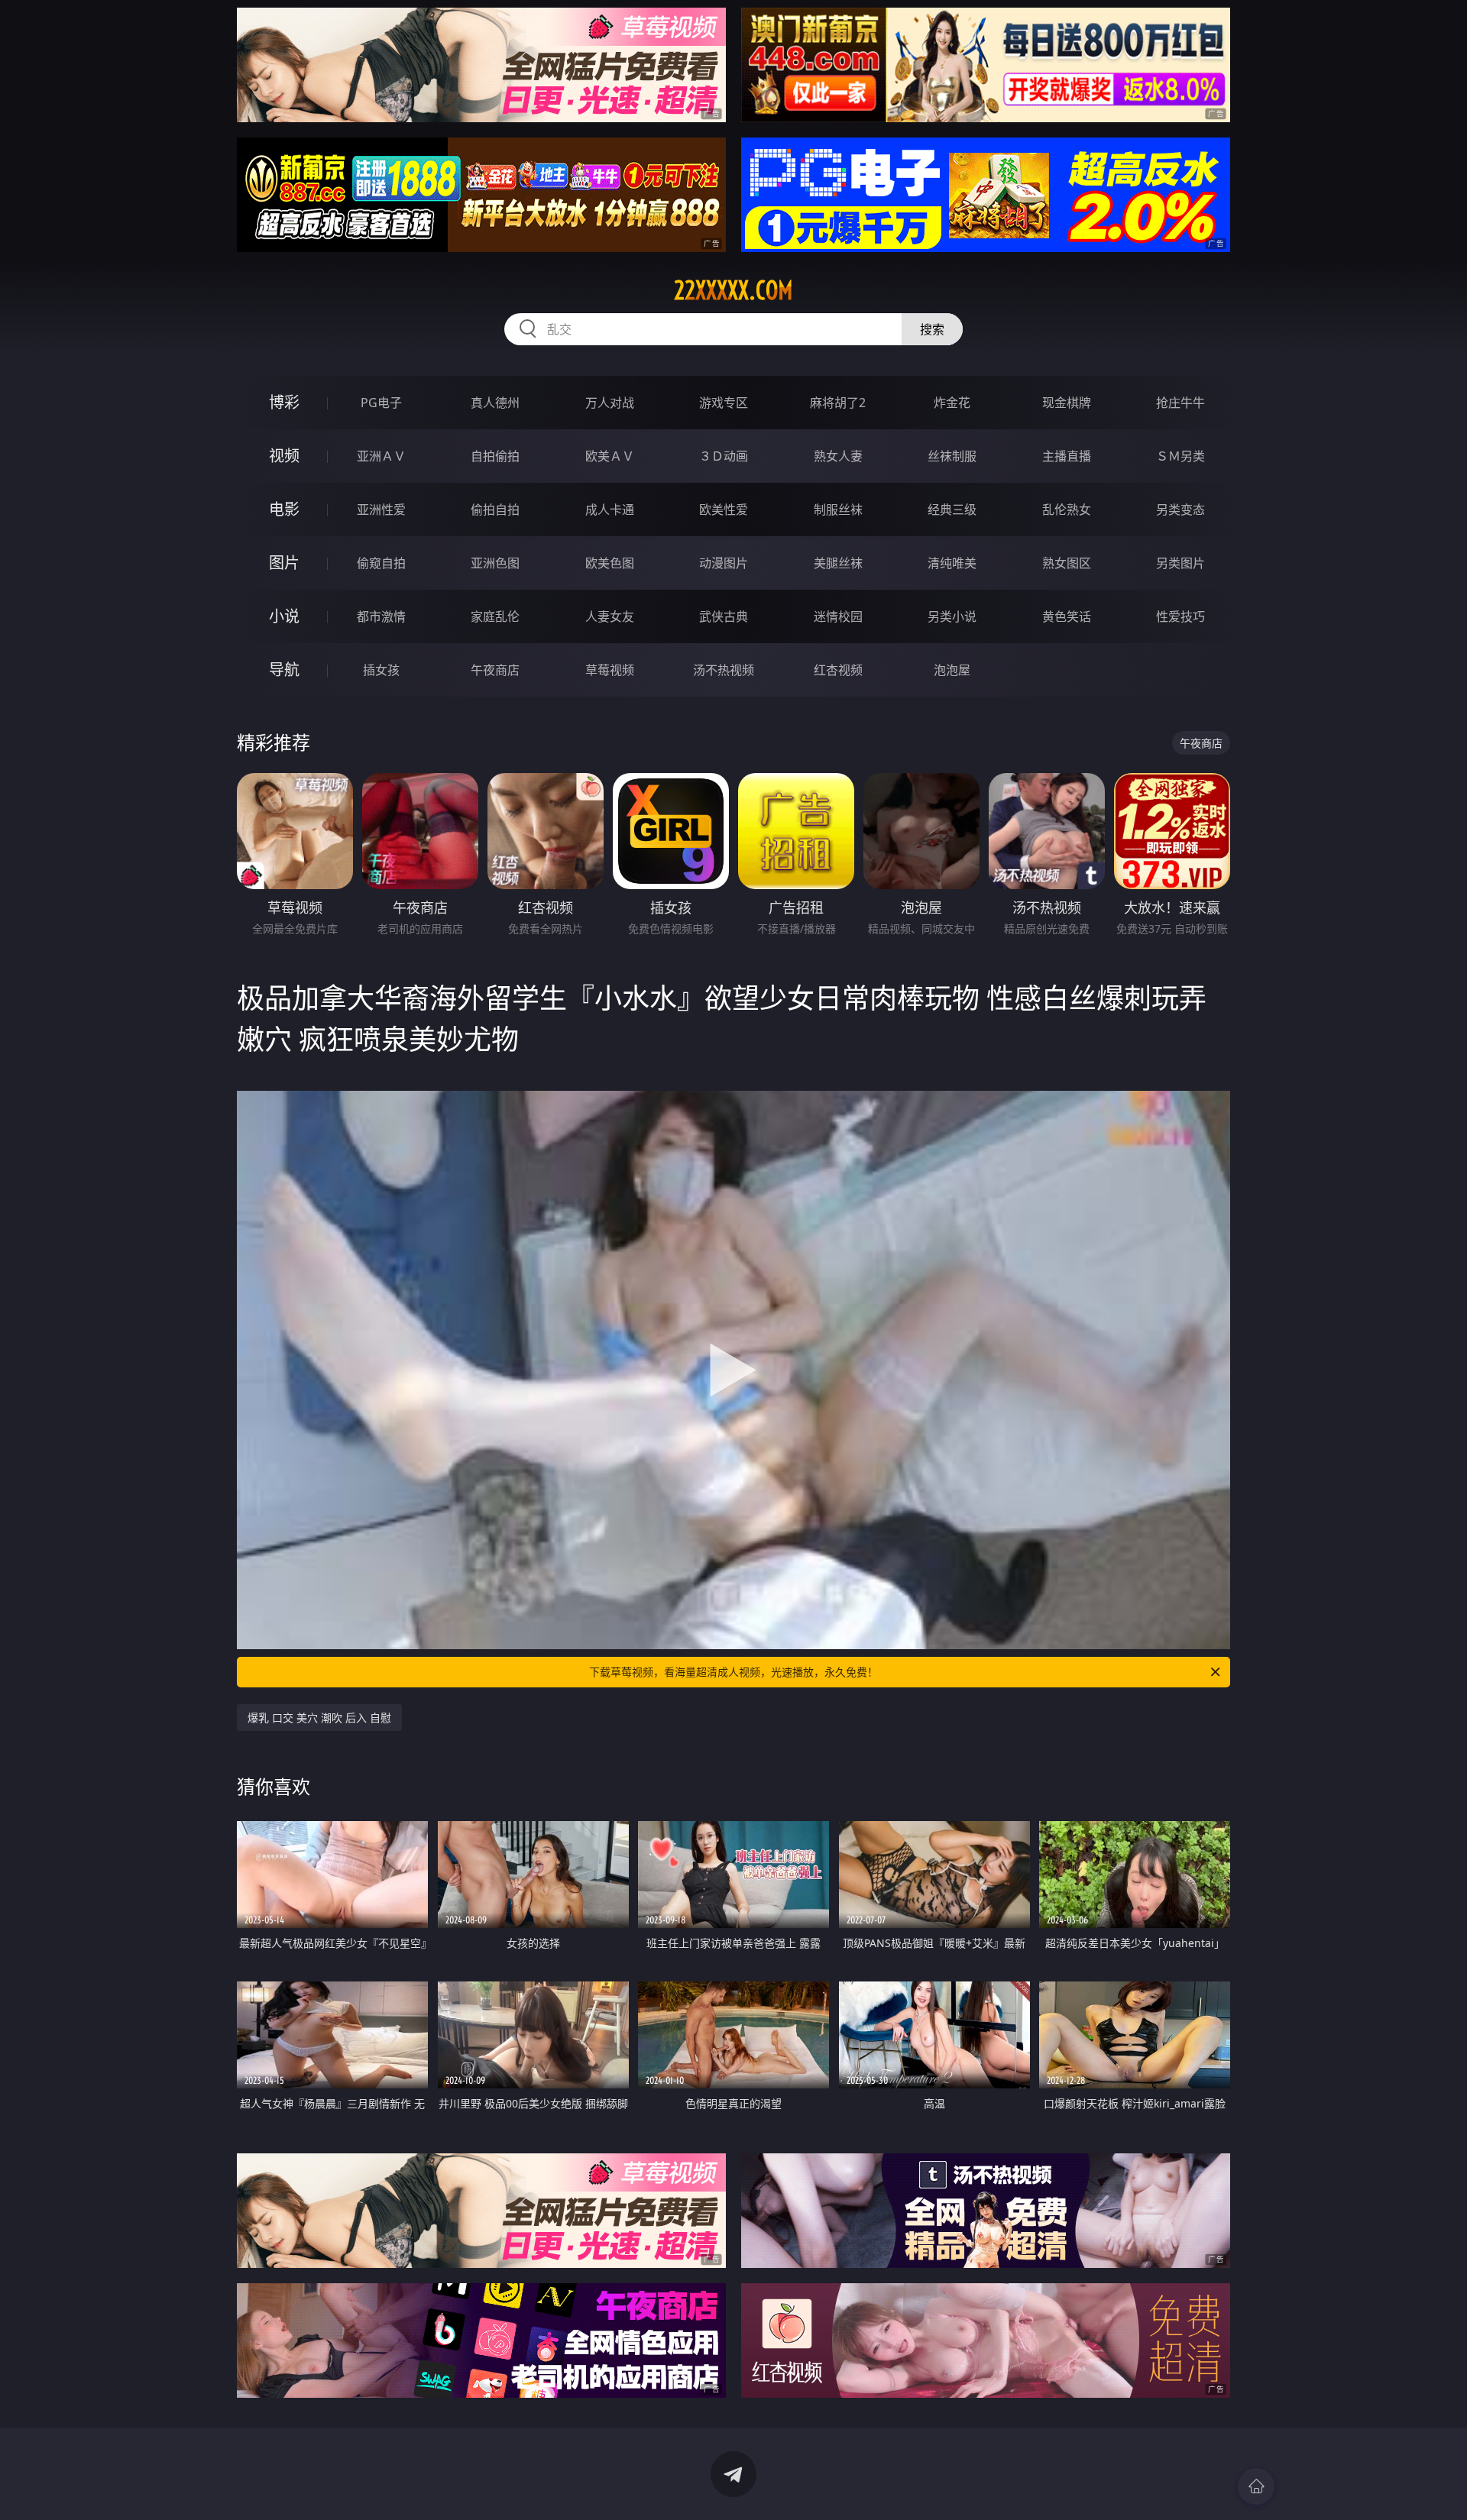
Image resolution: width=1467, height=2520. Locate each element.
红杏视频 (838, 670)
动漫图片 (724, 563)
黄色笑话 (1067, 616)
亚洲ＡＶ (381, 456)
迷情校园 (838, 616)
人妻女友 (610, 616)
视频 (284, 456)
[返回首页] (1256, 2486)
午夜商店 (495, 670)
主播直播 (1067, 456)
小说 (284, 616)
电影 (284, 509)
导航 (284, 670)
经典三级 (952, 509)
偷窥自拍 (381, 563)
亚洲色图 (495, 563)
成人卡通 (610, 509)
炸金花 (952, 403)
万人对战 (610, 403)
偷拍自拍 (495, 509)
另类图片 (1180, 563)
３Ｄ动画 (724, 456)
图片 (284, 563)
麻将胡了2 (838, 403)
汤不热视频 (724, 670)
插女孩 (381, 670)
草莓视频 (610, 670)
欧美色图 (610, 563)
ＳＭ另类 (1180, 456)
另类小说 (952, 616)
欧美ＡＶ (610, 456)
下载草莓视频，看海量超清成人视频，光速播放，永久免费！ (733, 1672)
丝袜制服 (952, 456)
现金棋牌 (1067, 403)
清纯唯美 (952, 563)
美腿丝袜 (838, 563)
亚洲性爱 (381, 509)
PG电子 (381, 403)
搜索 (932, 329)
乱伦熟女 (1067, 509)
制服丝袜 (838, 509)
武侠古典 (724, 616)
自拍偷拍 (495, 456)
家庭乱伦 (495, 616)
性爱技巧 (1180, 616)
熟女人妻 (838, 456)
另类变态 (1180, 509)
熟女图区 (1067, 563)
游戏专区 (724, 403)
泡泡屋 (952, 670)
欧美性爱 (724, 509)
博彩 (284, 402)
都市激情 (381, 616)
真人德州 (495, 403)
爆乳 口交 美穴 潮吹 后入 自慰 (319, 1718)
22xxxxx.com (733, 290)
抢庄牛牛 (1180, 403)
